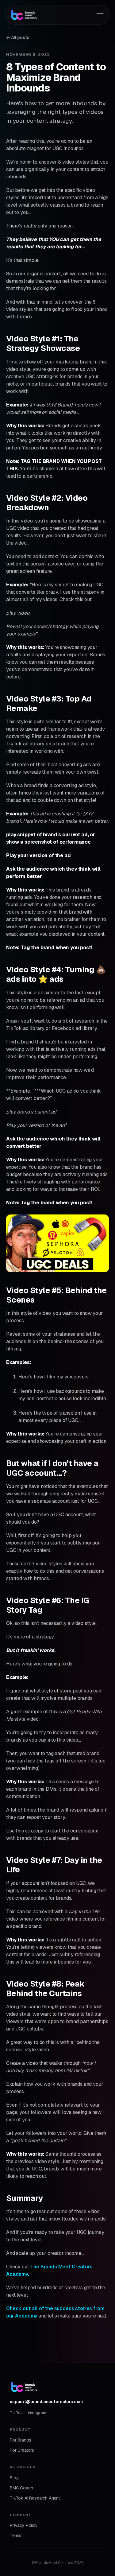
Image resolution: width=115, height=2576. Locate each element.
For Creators (22, 2450)
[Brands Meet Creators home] (48, 15)
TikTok (16, 2413)
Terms (16, 2535)
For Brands (20, 2440)
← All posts (18, 37)
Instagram (37, 2413)
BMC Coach (21, 2488)
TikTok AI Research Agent (35, 2498)
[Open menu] (100, 15)
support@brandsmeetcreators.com (46, 2402)
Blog (14, 2478)
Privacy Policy (24, 2525)
